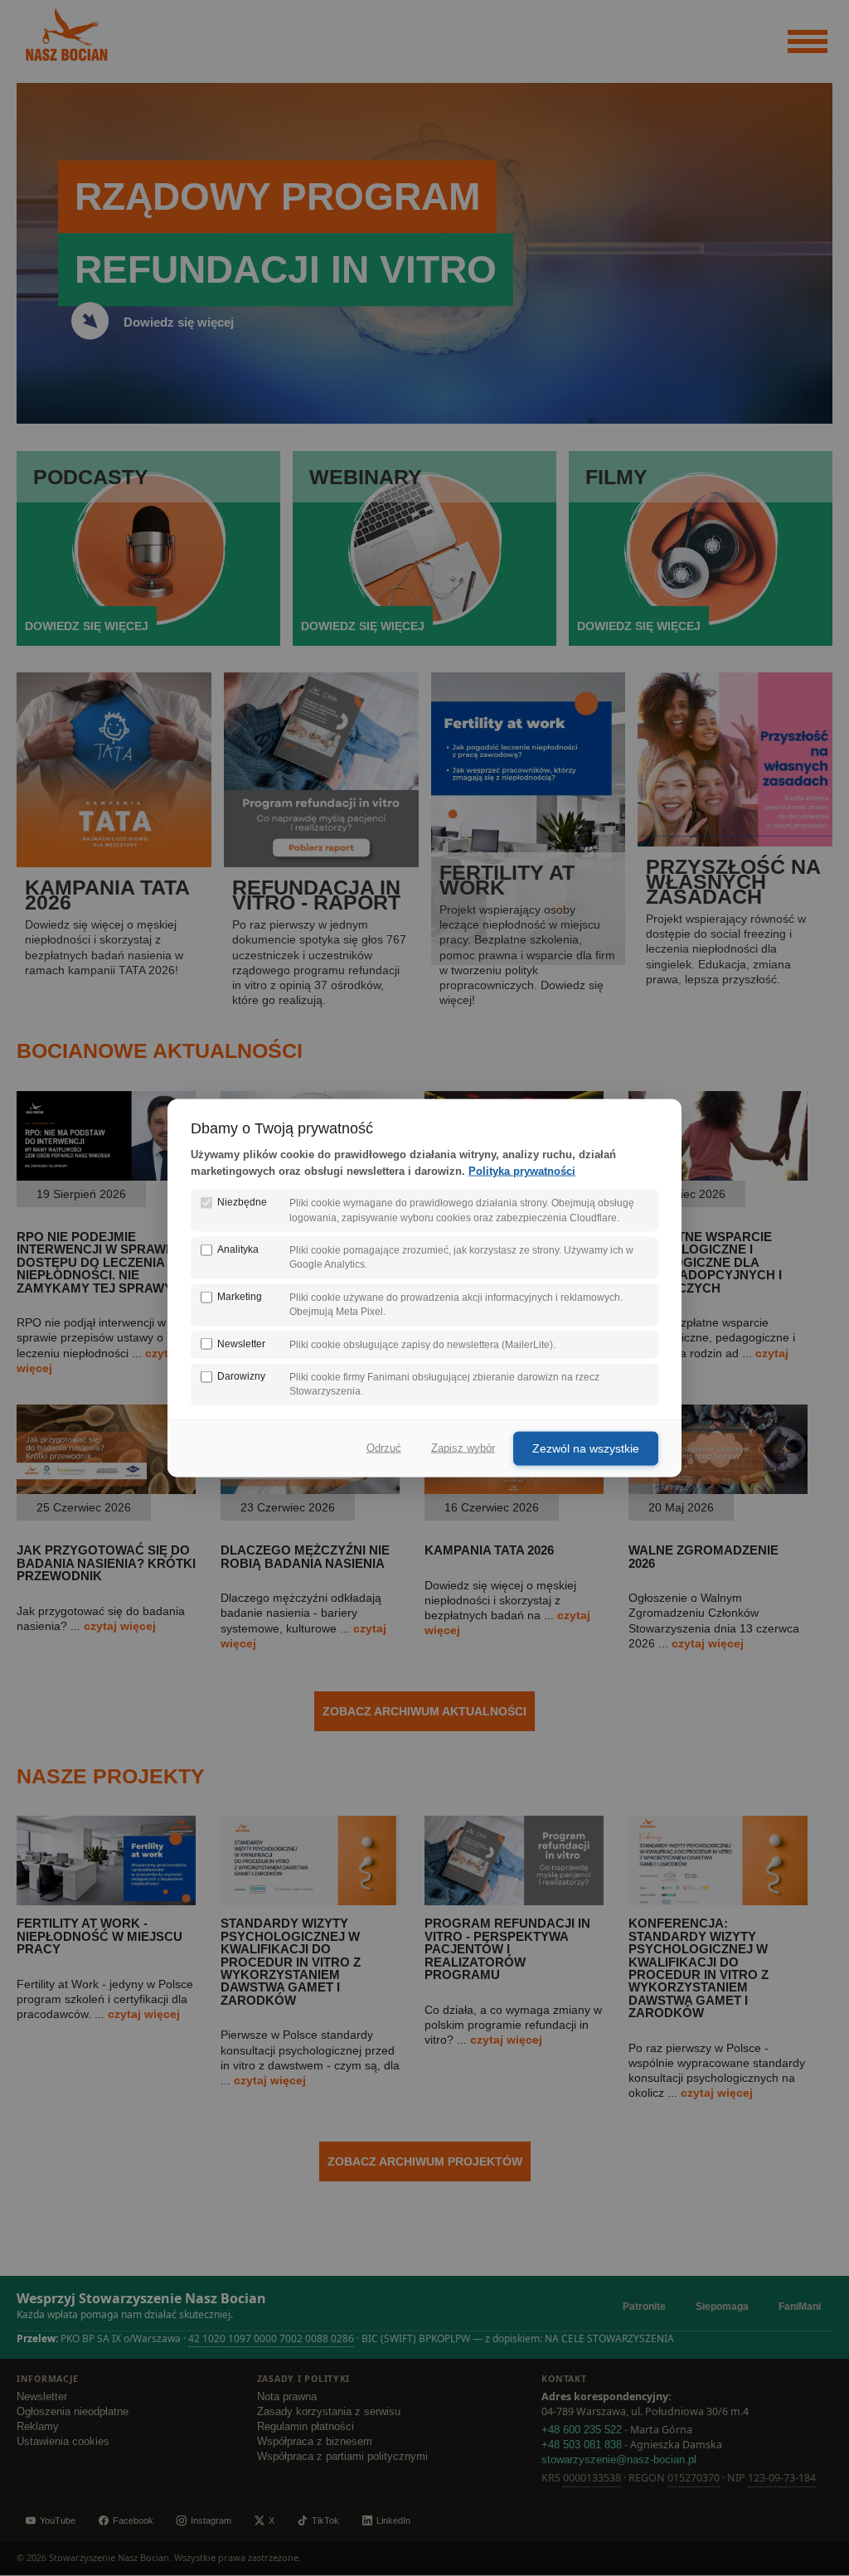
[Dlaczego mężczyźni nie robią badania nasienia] (310, 1490)
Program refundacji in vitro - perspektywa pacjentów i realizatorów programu (507, 1949)
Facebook (133, 2520)
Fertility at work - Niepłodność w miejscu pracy (99, 1936)
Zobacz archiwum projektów (425, 2161)
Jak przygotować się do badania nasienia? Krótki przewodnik (106, 1563)
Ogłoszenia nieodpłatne (73, 2412)
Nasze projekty (111, 1776)
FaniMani (800, 2307)
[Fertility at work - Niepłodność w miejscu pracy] (106, 1901)
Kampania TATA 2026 (489, 1550)
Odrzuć (384, 1448)
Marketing (240, 1296)
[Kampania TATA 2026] (514, 1490)
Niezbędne (242, 1202)
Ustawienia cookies (63, 2442)
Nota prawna (287, 2397)
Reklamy (38, 2427)
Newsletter (42, 2397)
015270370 (694, 2478)
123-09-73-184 (782, 2478)
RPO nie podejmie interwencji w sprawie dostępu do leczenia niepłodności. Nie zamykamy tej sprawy (97, 1262)
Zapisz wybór (463, 1448)
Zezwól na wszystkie (586, 1448)
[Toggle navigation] (808, 42)
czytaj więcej (120, 1626)
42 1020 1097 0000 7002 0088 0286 (271, 2338)
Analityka (238, 1249)
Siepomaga (722, 2307)
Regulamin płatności (306, 2427)
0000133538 (592, 2478)
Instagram (211, 2520)
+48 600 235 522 (582, 2430)
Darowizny (241, 1376)
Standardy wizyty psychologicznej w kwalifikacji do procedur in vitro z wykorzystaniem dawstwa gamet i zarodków (291, 1961)
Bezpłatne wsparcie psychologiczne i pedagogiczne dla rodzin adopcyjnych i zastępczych (705, 1262)
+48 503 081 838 (582, 2445)
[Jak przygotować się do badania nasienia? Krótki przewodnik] (106, 1490)
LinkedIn (393, 2520)
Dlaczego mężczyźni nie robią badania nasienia (305, 1556)
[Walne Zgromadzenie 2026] (718, 1490)
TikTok (325, 2520)
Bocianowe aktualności (160, 1050)
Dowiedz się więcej (179, 322)
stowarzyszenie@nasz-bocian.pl (619, 2460)
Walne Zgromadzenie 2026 (703, 1556)
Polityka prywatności (522, 1171)
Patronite (644, 2307)
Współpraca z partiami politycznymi (342, 2457)
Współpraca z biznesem (315, 2442)
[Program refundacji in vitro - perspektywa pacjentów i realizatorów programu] (514, 1901)
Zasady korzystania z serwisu (329, 2412)
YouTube (58, 2520)
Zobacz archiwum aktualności (424, 1711)
